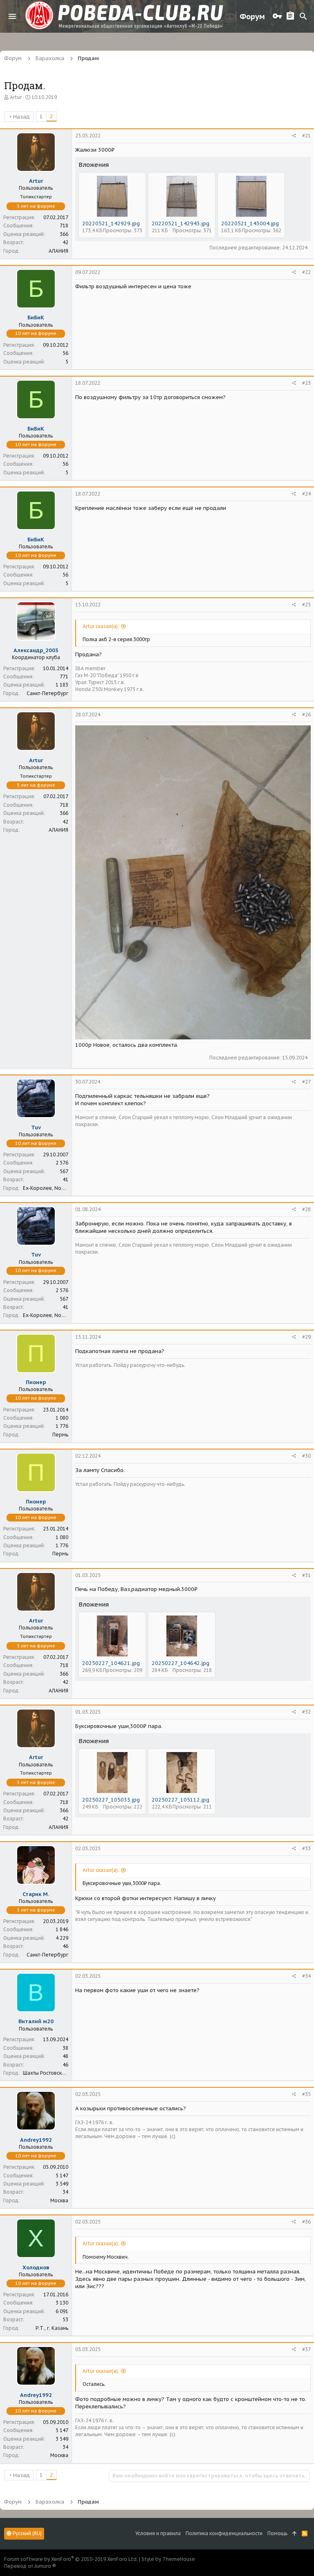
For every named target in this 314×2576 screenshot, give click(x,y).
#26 (306, 715)
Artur (16, 97)
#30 (306, 1456)
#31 (306, 1575)
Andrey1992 (36, 2140)
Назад (21, 117)
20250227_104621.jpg (111, 1663)
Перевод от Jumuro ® (30, 2566)
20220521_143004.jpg (250, 223)
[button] (12, 16)
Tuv (36, 1128)
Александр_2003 (36, 650)
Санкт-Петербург (47, 693)
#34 (306, 1976)
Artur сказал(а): (101, 626)
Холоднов (36, 2267)
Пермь (60, 1435)
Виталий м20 (36, 2021)
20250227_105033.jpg (111, 1800)
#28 (306, 1209)
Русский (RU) (27, 2533)
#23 (306, 383)
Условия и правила (158, 2533)
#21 (306, 136)
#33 (306, 1848)
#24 (306, 494)
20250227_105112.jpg (181, 1800)
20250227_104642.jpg (181, 1663)
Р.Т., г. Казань (52, 2328)
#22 (306, 272)
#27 (306, 1082)
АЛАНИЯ (58, 251)
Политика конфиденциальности (224, 2533)
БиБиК (36, 318)
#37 (306, 2349)
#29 (306, 1337)
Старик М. (36, 1894)
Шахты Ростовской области (56, 2073)
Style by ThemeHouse (168, 2559)
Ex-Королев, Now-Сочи (51, 1188)
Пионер (36, 1382)
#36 (306, 2222)
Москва (59, 2200)
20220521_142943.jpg (181, 223)
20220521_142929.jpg (111, 223)
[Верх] (295, 2534)
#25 (306, 605)
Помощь (277, 2533)
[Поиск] (303, 16)
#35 (306, 2094)
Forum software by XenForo (71, 2559)
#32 (306, 1712)
